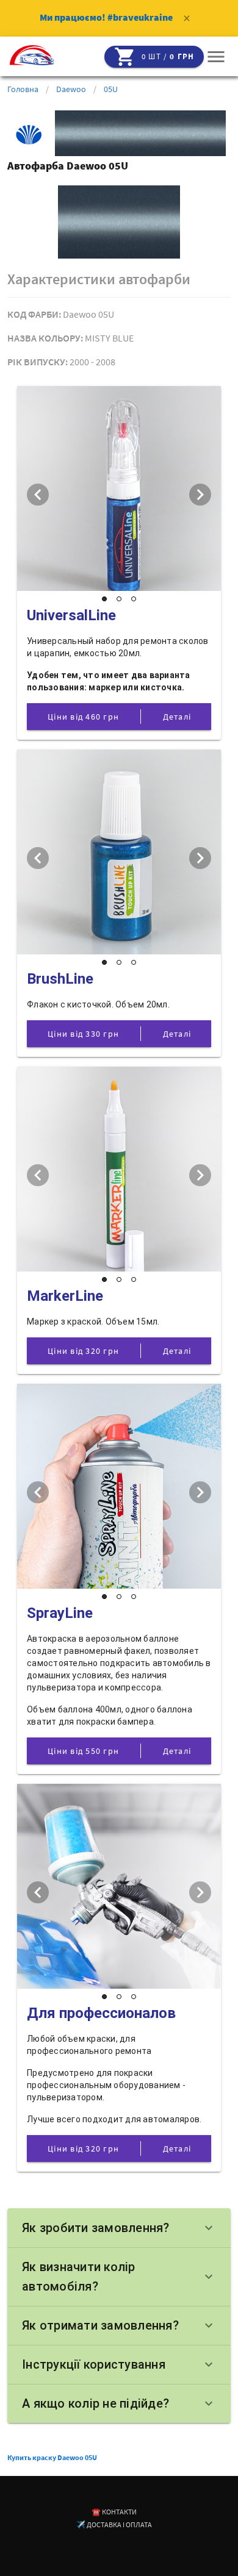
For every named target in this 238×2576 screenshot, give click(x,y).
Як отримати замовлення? (119, 2325)
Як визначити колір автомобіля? (119, 2277)
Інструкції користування (119, 2364)
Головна (23, 89)
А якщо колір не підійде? (119, 2403)
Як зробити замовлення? (119, 2228)
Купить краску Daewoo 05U (52, 2457)
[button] (216, 57)
